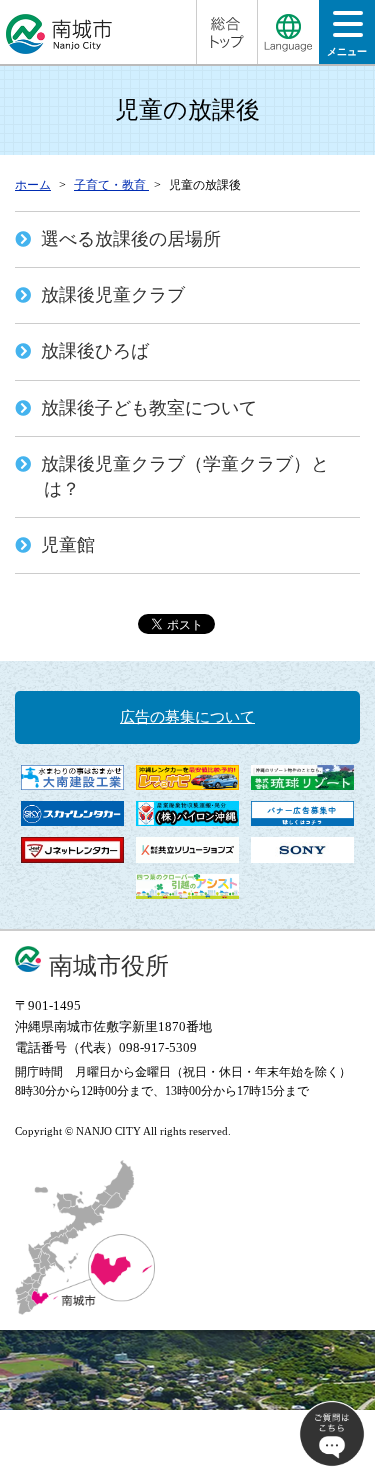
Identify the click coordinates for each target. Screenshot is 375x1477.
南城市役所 (109, 965)
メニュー (347, 51)
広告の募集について (187, 717)
